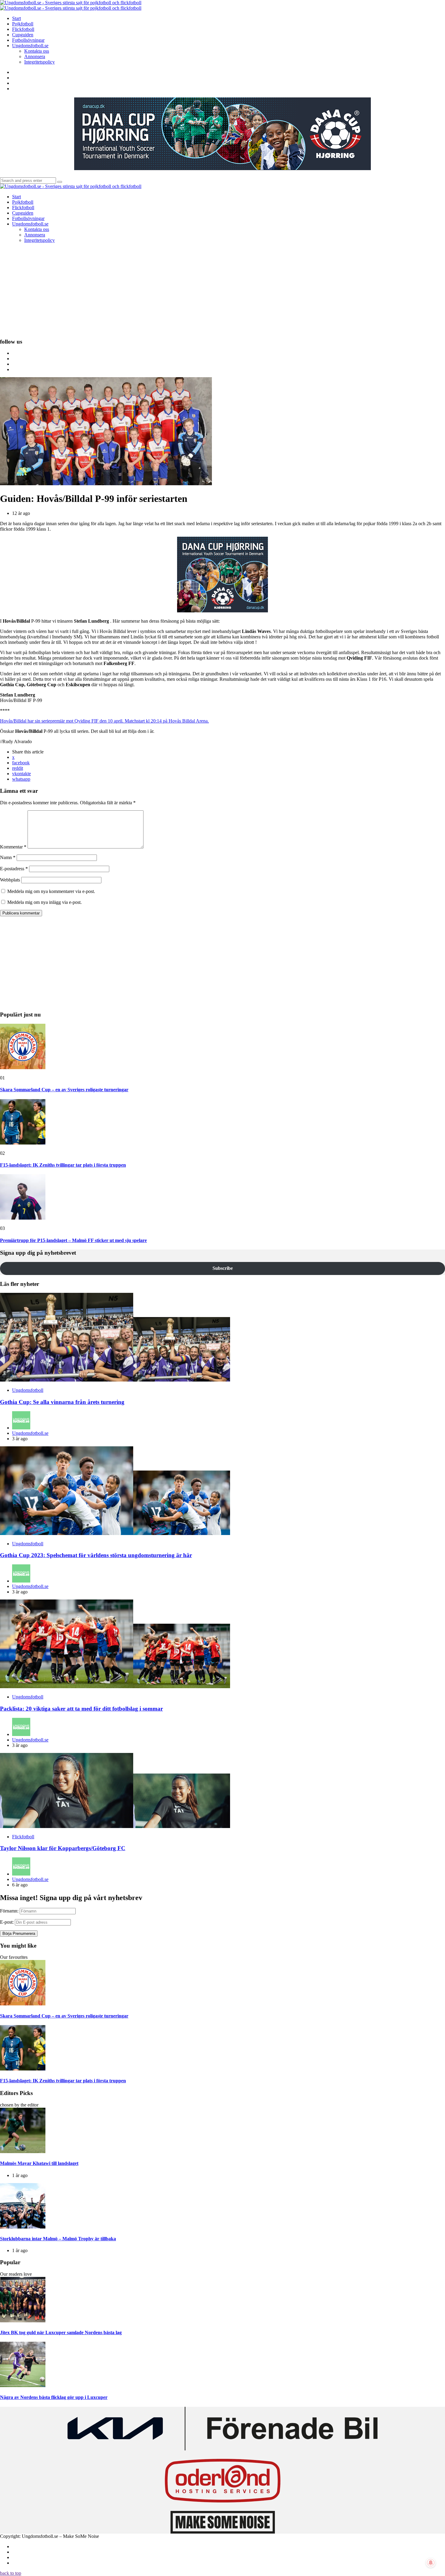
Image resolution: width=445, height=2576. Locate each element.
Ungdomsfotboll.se (30, 1433)
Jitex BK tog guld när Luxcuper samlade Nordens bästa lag (61, 2332)
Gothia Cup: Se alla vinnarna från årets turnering (62, 1402)
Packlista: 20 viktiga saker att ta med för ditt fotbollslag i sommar (81, 1709)
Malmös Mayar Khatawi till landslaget (39, 2163)
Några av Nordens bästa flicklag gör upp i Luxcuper (54, 2397)
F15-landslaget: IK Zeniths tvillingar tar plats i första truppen (63, 1165)
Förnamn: (9, 1911)
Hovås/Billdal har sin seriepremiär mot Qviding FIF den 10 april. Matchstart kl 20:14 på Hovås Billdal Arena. (104, 721)
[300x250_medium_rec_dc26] (222, 611)
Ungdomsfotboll (28, 1390)
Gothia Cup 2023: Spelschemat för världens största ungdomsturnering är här (96, 1555)
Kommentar (13, 847)
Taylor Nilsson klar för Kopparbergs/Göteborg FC (63, 1848)
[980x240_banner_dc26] (222, 168)
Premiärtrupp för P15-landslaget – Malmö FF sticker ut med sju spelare (73, 1240)
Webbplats (10, 880)
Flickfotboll (23, 1837)
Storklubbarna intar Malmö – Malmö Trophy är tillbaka (58, 2239)
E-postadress (14, 869)
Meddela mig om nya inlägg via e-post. (44, 902)
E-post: (7, 1922)
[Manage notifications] (431, 2563)
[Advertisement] (222, 290)
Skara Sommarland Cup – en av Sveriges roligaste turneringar (64, 1090)
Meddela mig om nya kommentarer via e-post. (51, 891)
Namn (8, 857)
